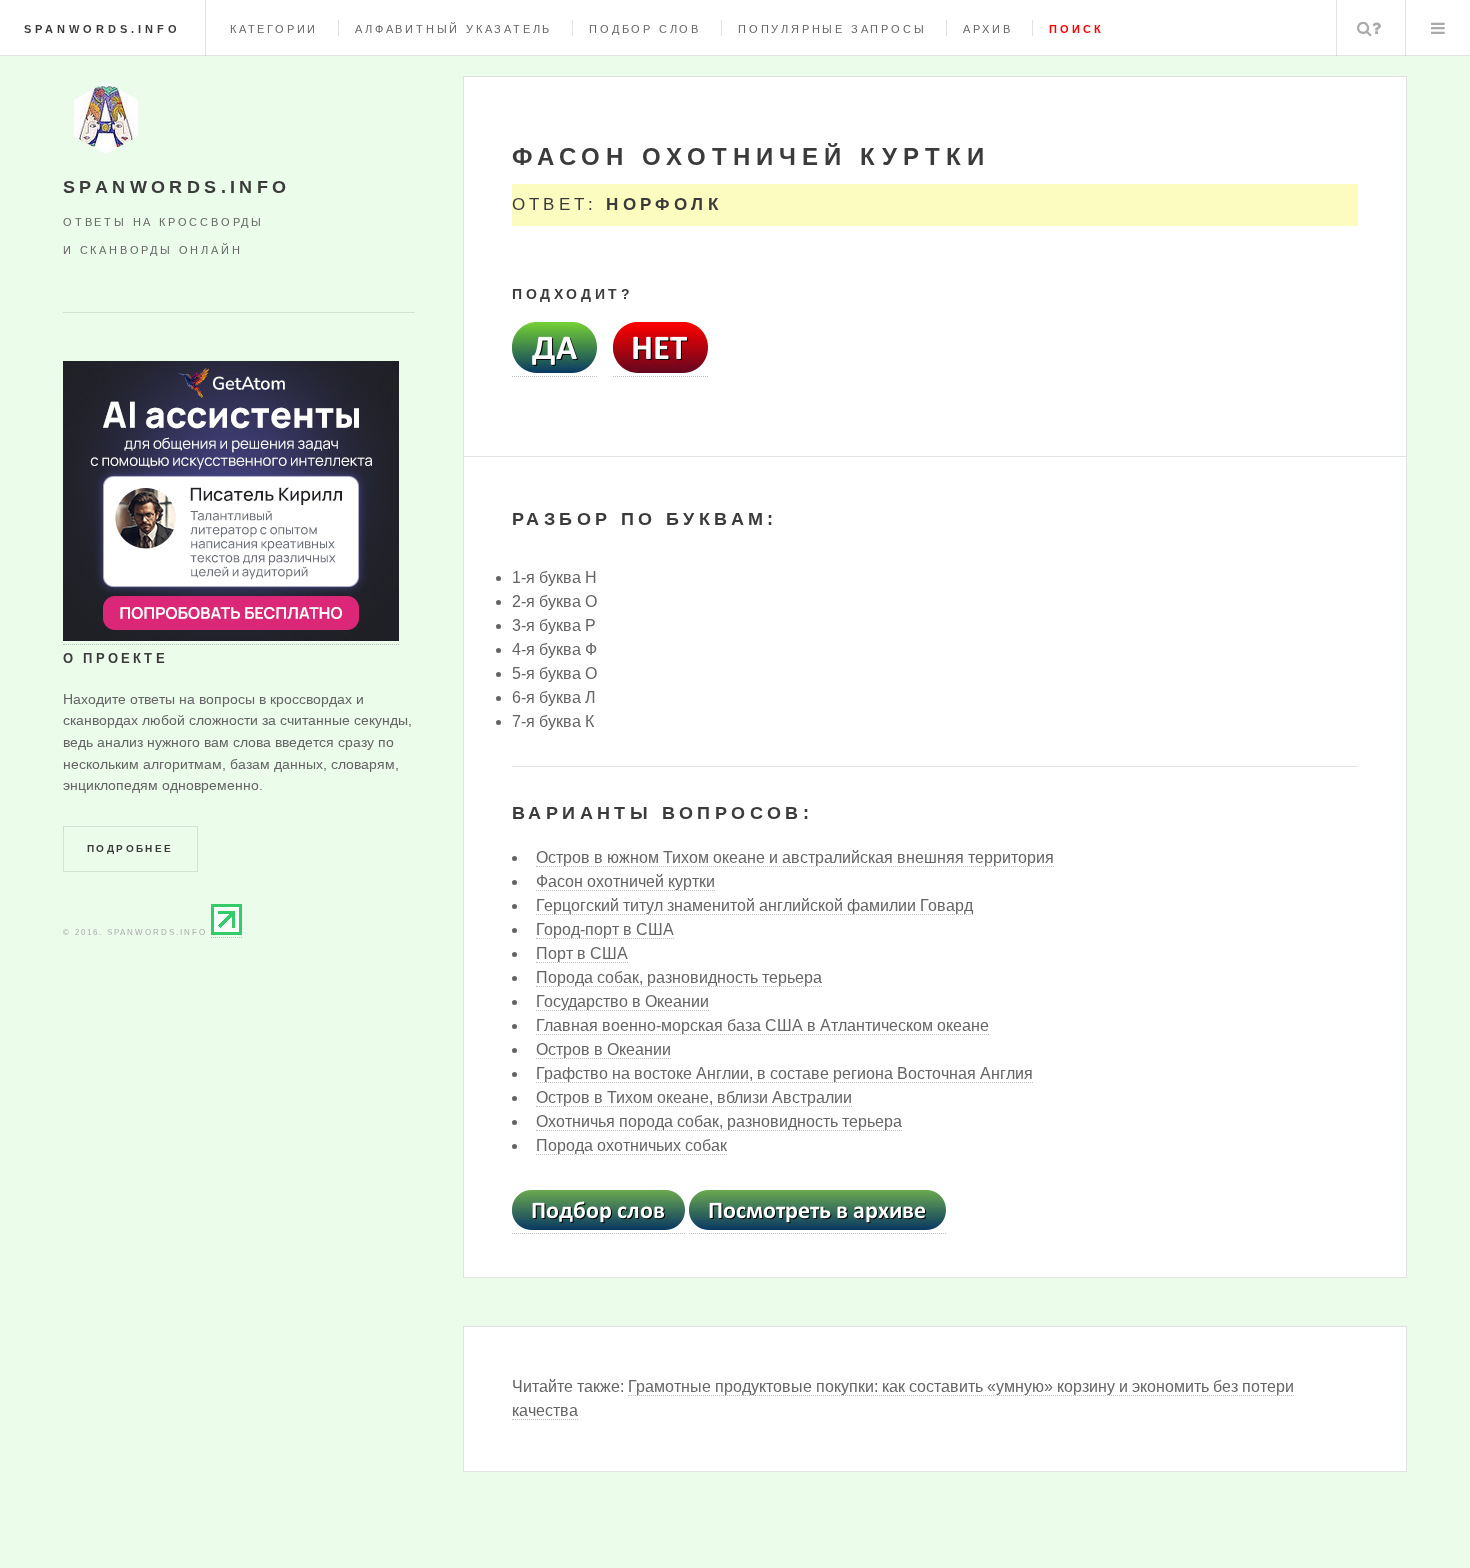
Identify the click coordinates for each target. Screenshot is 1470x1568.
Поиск (1369, 28)
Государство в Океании (622, 1001)
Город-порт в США (605, 929)
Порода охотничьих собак (631, 1145)
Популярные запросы (832, 29)
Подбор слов (645, 29)
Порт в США (582, 953)
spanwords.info (102, 29)
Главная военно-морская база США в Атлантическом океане (762, 1025)
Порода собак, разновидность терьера (679, 977)
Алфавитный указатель (453, 29)
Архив (987, 29)
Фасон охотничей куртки (625, 881)
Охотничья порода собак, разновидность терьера (719, 1121)
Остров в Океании (603, 1049)
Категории (274, 29)
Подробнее (130, 848)
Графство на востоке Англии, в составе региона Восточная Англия (784, 1073)
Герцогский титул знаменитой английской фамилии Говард (754, 905)
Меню (1438, 28)
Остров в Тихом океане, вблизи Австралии (694, 1097)
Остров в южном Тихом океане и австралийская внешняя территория (795, 857)
